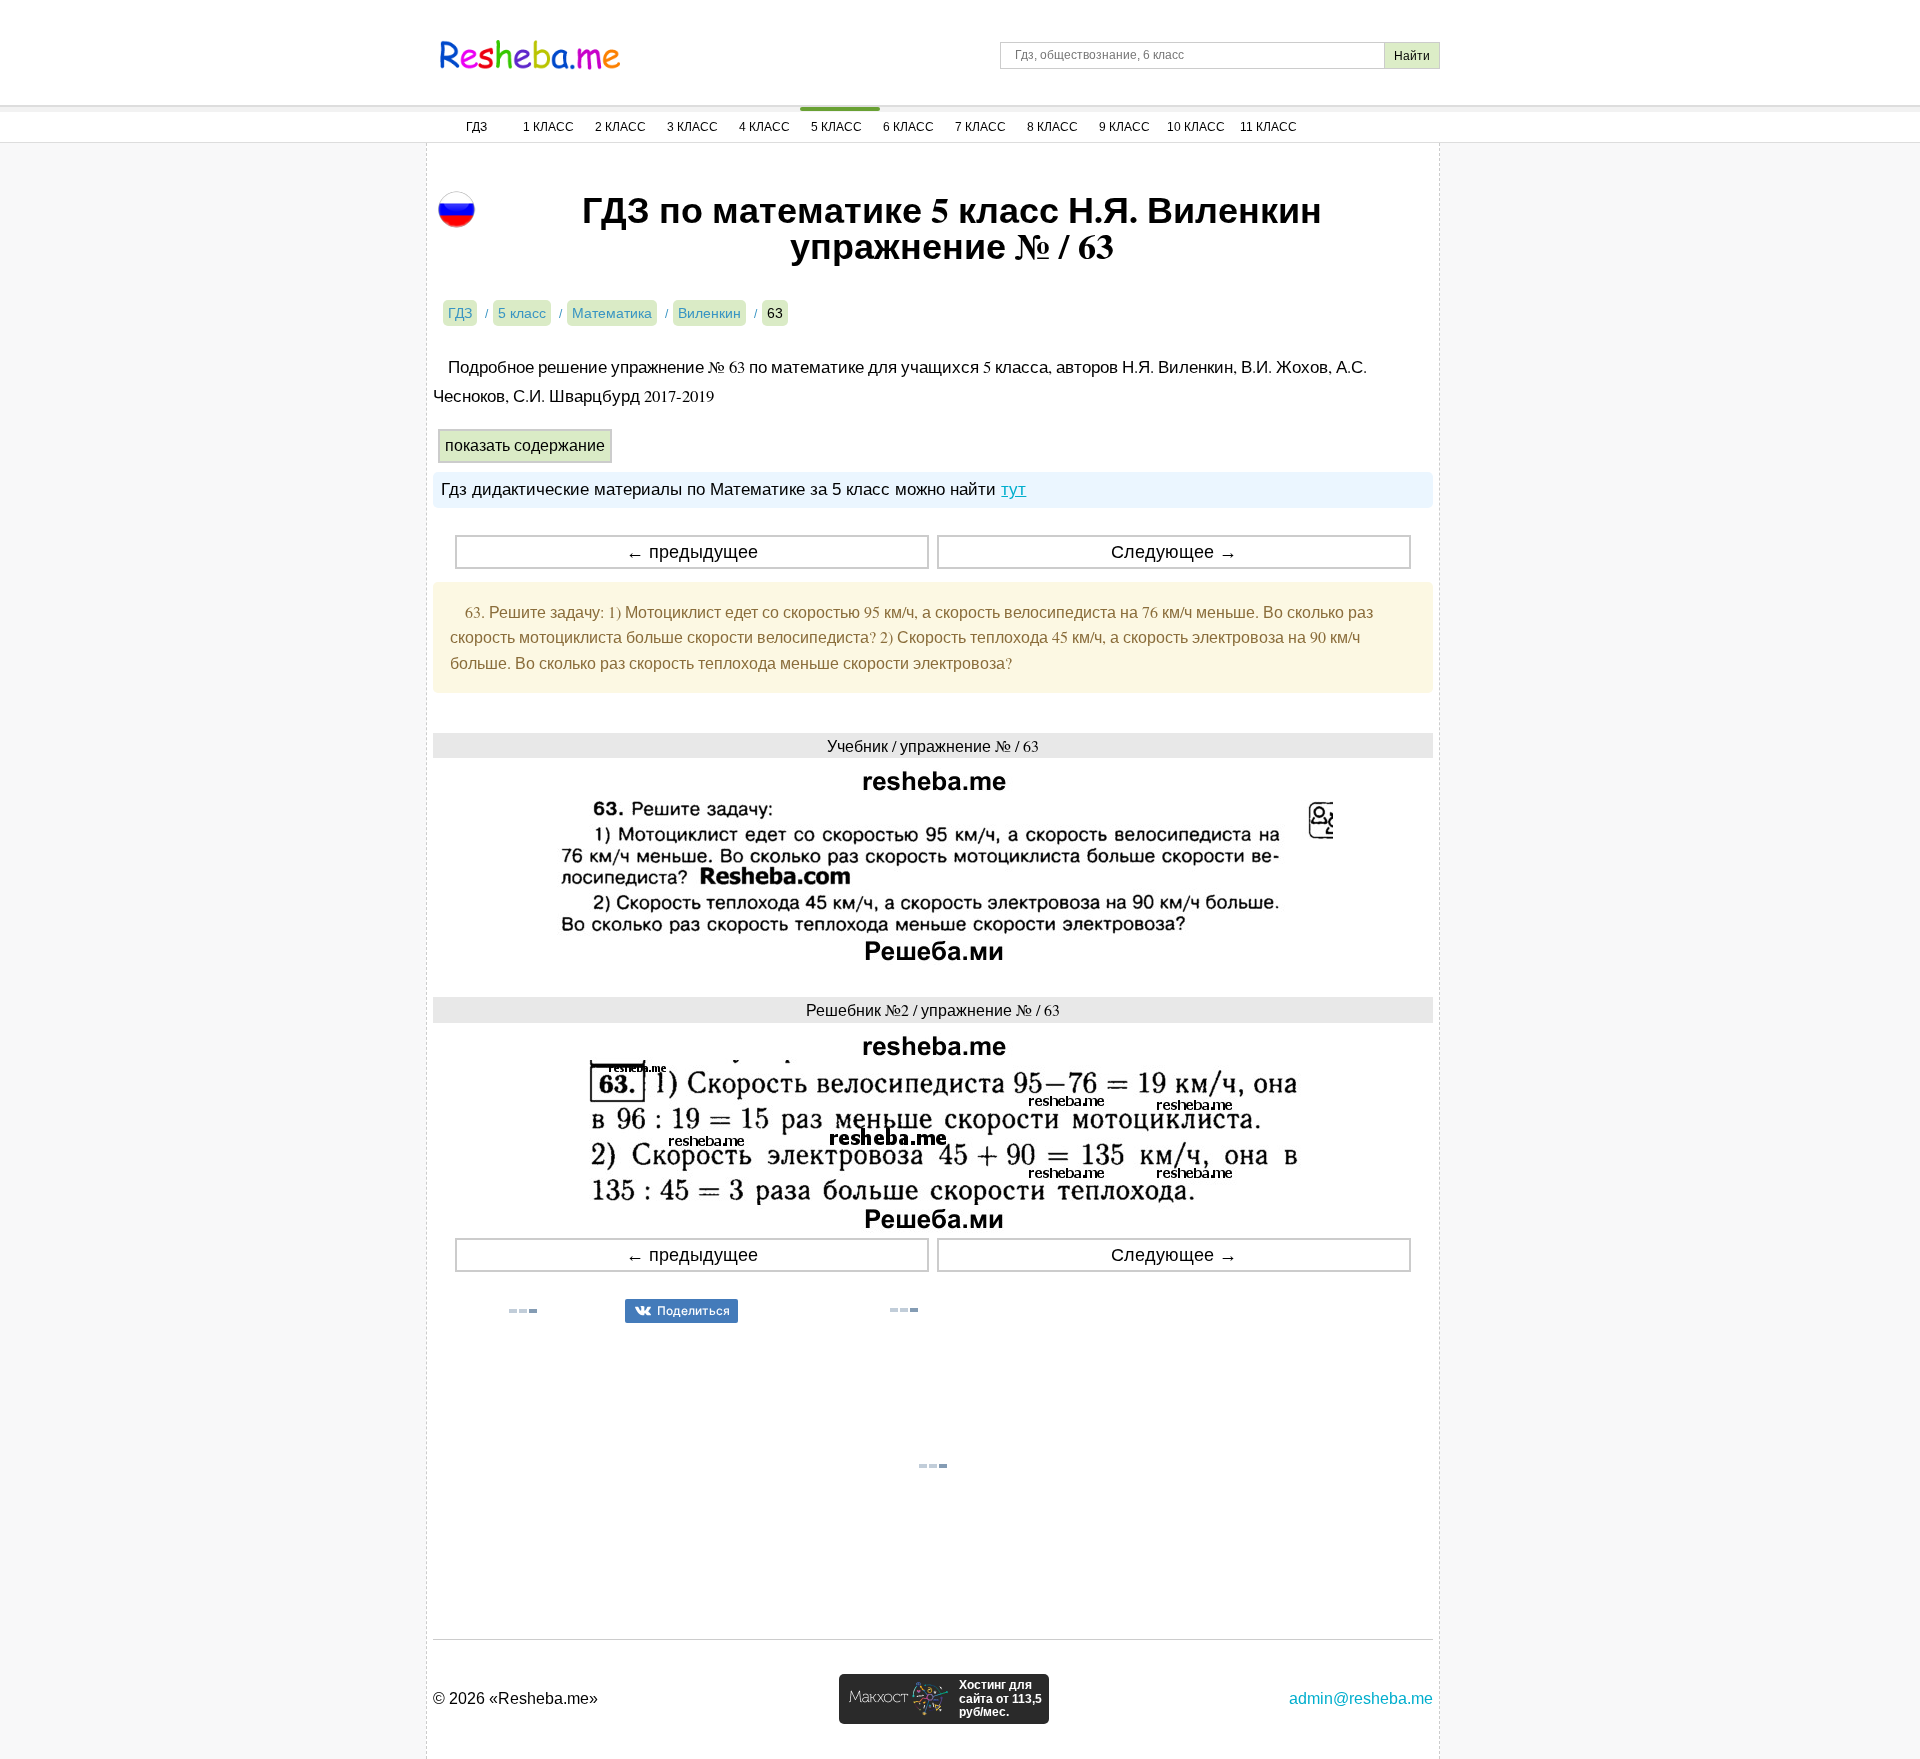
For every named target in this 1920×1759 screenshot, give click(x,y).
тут (1013, 489)
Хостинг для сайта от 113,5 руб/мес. (1000, 1699)
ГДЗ (476, 127)
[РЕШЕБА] (530, 55)
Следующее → (1174, 552)
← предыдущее (692, 552)
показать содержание (525, 445)
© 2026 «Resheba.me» (515, 1698)
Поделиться (693, 1310)
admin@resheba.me (1361, 1698)
